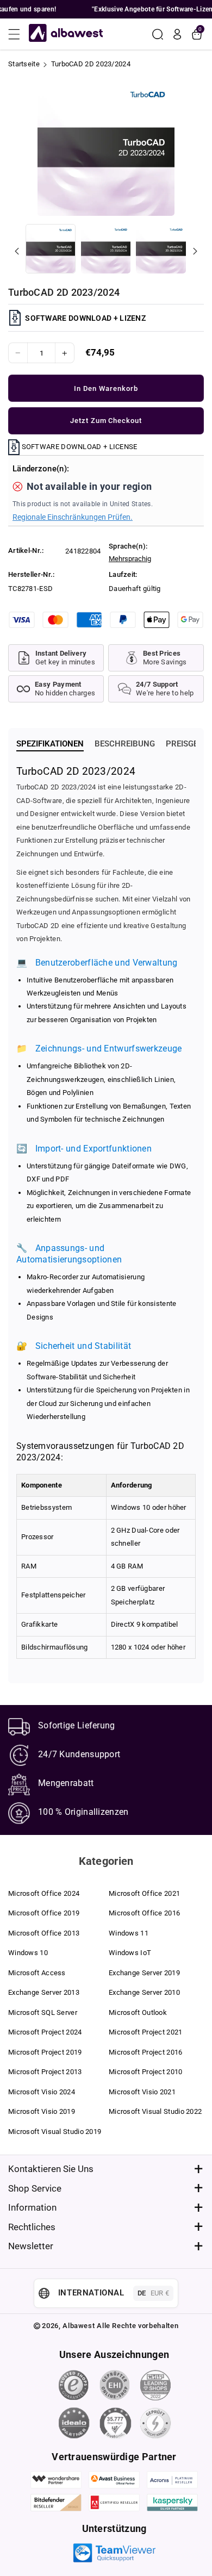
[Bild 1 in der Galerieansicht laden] (51, 249)
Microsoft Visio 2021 (142, 2092)
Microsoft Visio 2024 (42, 2092)
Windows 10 (28, 1953)
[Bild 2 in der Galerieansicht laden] (106, 249)
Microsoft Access (37, 1973)
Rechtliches (32, 2227)
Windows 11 (129, 1933)
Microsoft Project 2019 (45, 2052)
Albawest (79, 2326)
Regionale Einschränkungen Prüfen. (73, 517)
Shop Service (35, 2188)
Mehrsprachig (130, 559)
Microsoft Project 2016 (146, 2052)
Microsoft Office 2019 (44, 1913)
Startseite (24, 64)
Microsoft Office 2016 (144, 1913)
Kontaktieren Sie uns (51, 2169)
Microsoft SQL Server (43, 2012)
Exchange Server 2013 (44, 1992)
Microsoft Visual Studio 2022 (155, 2111)
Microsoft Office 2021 (144, 1893)
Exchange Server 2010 (144, 1992)
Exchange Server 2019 (144, 1973)
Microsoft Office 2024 (44, 1893)
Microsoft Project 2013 (45, 2072)
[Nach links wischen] (17, 251)
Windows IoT (130, 1953)
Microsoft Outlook (138, 2012)
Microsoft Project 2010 (146, 2072)
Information (32, 2207)
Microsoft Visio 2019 (42, 2111)
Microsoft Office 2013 (44, 1933)
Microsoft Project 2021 (146, 2032)
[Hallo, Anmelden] (177, 34)
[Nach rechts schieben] (195, 251)
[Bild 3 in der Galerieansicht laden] (161, 249)
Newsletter (31, 2246)
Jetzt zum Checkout (106, 421)
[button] (17, 34)
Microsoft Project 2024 (45, 2032)
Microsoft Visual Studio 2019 (55, 2132)
